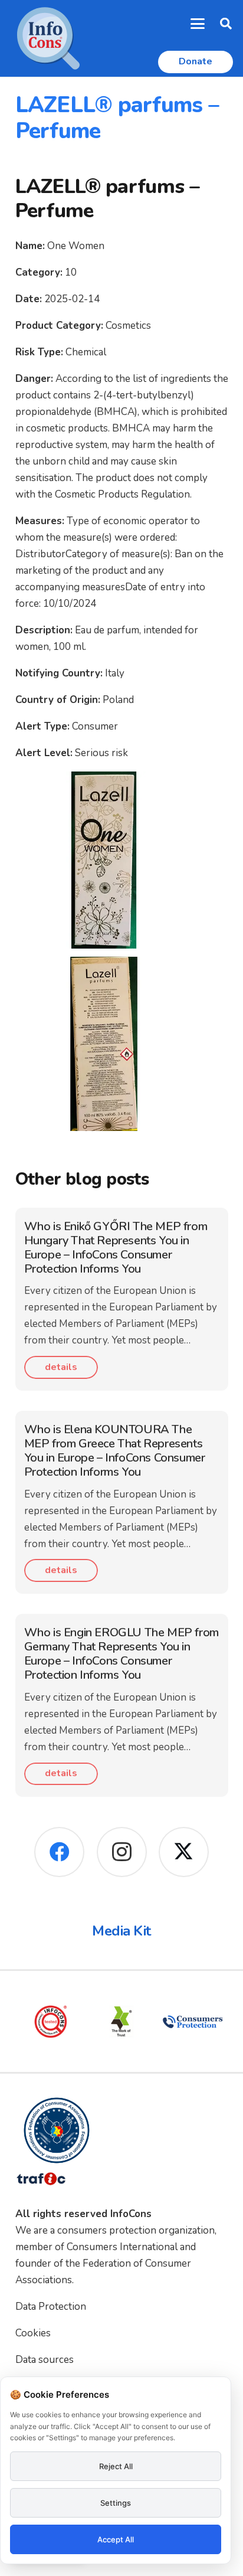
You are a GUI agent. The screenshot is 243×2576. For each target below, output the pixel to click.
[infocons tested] (51, 2022)
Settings (116, 2503)
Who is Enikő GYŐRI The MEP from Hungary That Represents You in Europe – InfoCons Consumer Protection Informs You (116, 1248)
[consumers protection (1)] (192, 2022)
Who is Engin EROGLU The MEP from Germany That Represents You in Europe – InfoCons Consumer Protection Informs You (121, 1654)
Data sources (45, 2360)
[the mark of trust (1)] (121, 2022)
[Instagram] (122, 1852)
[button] (198, 24)
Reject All (116, 2466)
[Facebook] (59, 1852)
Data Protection (51, 2307)
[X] (184, 1852)
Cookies (33, 2333)
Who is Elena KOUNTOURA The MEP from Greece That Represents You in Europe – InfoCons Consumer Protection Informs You (115, 1451)
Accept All (116, 2539)
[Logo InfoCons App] (48, 38)
